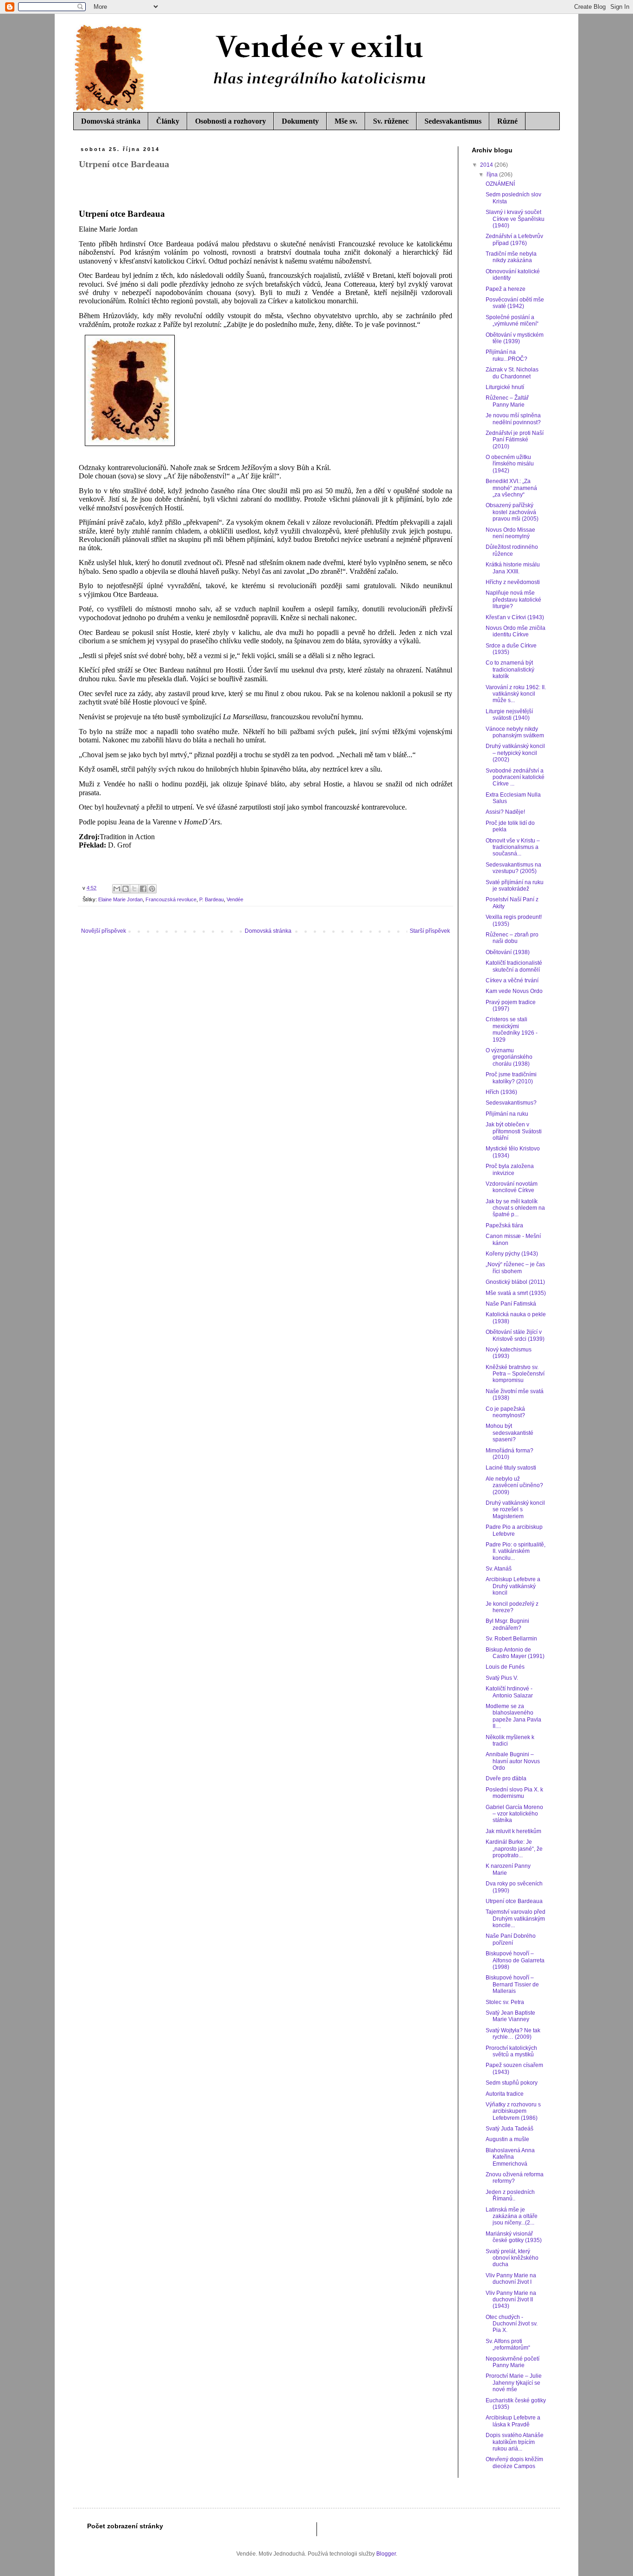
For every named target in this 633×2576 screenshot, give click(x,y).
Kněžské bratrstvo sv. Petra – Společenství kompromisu (515, 1374)
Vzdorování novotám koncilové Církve (512, 1187)
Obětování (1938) (508, 952)
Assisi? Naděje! (505, 812)
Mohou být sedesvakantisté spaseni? (510, 1433)
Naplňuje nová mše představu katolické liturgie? (513, 600)
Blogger (386, 2554)
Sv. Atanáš (499, 1569)
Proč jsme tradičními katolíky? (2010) (511, 1078)
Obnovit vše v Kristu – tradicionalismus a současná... (513, 847)
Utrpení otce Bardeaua (514, 1901)
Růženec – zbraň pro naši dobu (512, 938)
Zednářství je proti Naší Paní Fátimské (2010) (515, 440)
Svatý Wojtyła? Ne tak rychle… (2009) (513, 2034)
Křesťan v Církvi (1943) (515, 617)
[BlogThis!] (126, 889)
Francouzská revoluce (171, 899)
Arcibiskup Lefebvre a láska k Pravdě (513, 2421)
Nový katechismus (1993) (509, 1353)
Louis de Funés (505, 1667)
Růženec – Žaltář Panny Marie (507, 401)
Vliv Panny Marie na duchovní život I (511, 2279)
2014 (487, 165)
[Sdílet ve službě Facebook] (143, 889)
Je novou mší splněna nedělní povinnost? (513, 419)
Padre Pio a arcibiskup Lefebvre (514, 1530)
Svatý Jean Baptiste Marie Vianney (510, 2016)
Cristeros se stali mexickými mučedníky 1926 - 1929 (512, 1029)
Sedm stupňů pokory (512, 2083)
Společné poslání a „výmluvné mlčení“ (512, 320)
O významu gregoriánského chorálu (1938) (509, 1057)
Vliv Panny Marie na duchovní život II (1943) (511, 2300)
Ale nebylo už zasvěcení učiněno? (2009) (514, 1486)
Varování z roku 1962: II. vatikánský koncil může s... (516, 694)
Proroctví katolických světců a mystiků (511, 2051)
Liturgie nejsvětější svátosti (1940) (509, 715)
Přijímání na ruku (507, 1114)
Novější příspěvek (104, 931)
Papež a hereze (506, 289)
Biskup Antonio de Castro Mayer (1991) (515, 1653)
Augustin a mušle (507, 2139)
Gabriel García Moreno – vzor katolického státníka (514, 1814)
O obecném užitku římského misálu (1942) (510, 464)
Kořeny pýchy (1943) (512, 1254)
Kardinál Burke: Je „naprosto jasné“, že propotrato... (514, 1849)
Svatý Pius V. (502, 1678)
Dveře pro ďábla (506, 1778)
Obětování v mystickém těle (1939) (515, 338)
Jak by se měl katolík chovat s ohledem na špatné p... (515, 1208)
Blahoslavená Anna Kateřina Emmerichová (510, 2157)
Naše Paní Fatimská (511, 1304)
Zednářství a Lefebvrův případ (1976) (514, 239)
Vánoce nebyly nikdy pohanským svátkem (515, 732)
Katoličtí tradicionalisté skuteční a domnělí (514, 966)
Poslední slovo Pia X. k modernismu (514, 1793)
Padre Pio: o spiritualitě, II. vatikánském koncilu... (516, 1551)
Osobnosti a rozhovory (231, 121)
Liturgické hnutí (505, 387)
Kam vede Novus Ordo (514, 991)
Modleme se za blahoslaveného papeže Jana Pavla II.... (513, 1716)
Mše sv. (346, 121)
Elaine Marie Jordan (120, 899)
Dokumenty (300, 121)
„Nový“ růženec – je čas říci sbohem (515, 1268)
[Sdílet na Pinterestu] (152, 889)
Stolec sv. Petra (505, 2002)
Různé (507, 121)
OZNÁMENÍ (500, 184)
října (493, 175)
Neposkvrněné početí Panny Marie (513, 2362)
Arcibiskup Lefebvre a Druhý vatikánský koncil (513, 1586)
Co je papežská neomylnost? (505, 1412)
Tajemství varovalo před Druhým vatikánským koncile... (516, 1919)
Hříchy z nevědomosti (513, 582)
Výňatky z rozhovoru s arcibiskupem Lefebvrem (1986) (513, 2111)
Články (168, 121)
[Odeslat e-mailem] (117, 889)
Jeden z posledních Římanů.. (510, 2195)
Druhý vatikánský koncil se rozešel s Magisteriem (515, 1510)
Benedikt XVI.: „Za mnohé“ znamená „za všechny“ (511, 488)
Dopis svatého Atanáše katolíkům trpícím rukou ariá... (515, 2442)
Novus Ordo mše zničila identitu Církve (516, 631)
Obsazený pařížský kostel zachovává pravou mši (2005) (512, 512)
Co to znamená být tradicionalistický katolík (510, 669)
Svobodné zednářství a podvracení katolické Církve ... (515, 777)
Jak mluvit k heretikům (513, 1831)
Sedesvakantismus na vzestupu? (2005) (513, 868)
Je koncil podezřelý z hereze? (512, 1607)
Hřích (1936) (501, 1092)
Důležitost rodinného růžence (512, 550)
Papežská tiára (504, 1225)
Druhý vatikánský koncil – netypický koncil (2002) (515, 753)
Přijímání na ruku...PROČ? (506, 355)
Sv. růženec (391, 121)
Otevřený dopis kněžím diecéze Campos (514, 2463)
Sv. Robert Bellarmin (511, 1639)
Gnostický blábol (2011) (515, 1282)
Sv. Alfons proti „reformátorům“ (508, 2344)
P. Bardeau (212, 899)
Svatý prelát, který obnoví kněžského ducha (512, 2258)
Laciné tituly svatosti (511, 1468)
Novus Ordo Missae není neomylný (510, 533)
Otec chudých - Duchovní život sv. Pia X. (512, 2324)
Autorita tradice (505, 2094)
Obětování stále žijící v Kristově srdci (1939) (515, 1335)
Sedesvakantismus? (511, 1103)
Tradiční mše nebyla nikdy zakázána (511, 257)
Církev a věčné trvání (512, 980)
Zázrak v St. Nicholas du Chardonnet (512, 373)
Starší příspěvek (430, 931)
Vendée (235, 899)
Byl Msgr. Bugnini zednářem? (507, 1624)
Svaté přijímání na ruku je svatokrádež (515, 886)
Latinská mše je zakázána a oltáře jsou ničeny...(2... (512, 2216)
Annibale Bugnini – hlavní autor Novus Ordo (513, 1761)
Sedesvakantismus (453, 121)
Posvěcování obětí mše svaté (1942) (515, 303)
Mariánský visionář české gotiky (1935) (514, 2237)
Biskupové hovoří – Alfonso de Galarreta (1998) (515, 1960)
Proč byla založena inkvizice (510, 1169)
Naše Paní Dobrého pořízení (511, 1939)
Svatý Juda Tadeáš (510, 2129)
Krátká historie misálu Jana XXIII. (513, 568)
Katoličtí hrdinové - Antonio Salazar (509, 1692)
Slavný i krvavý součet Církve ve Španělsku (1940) (515, 219)
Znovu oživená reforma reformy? (515, 2178)
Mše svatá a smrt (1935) (516, 1293)
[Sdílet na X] (134, 889)
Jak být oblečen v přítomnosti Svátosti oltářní (514, 1131)
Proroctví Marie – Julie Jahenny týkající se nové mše (514, 2383)
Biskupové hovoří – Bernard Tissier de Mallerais (512, 1984)
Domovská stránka (111, 121)
